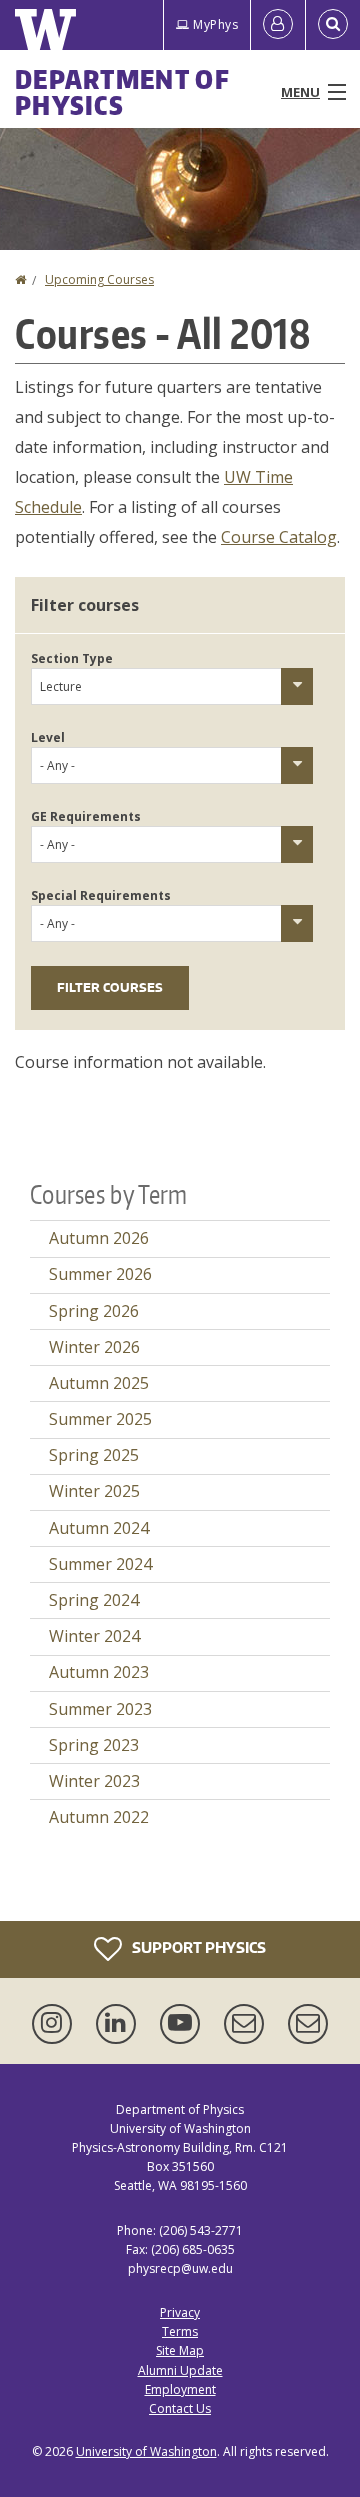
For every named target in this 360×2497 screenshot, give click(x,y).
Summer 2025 (100, 1419)
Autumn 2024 (99, 1528)
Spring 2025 (94, 1455)
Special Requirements (101, 895)
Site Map (180, 2350)
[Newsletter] (308, 2024)
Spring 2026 (94, 1311)
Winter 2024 (94, 1636)
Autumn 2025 (99, 1383)
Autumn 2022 (99, 1817)
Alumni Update (180, 2370)
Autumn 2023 (99, 1672)
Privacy (180, 2312)
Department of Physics (122, 92)
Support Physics (197, 1946)
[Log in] (278, 25)
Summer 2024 (100, 1564)
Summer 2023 (100, 1709)
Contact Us (180, 2408)
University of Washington (146, 2451)
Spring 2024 (94, 1600)
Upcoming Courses (99, 279)
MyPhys (215, 24)
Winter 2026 (94, 1347)
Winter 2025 (94, 1491)
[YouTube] (184, 2024)
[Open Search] (333, 25)
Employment (180, 2389)
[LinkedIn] (120, 2024)
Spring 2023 (94, 1745)
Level (48, 737)
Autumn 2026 (99, 1238)
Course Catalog (279, 537)
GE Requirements (86, 816)
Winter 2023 (94, 1781)
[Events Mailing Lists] (248, 2024)
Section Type (72, 658)
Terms (180, 2331)
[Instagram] (56, 2024)
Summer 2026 (100, 1274)
